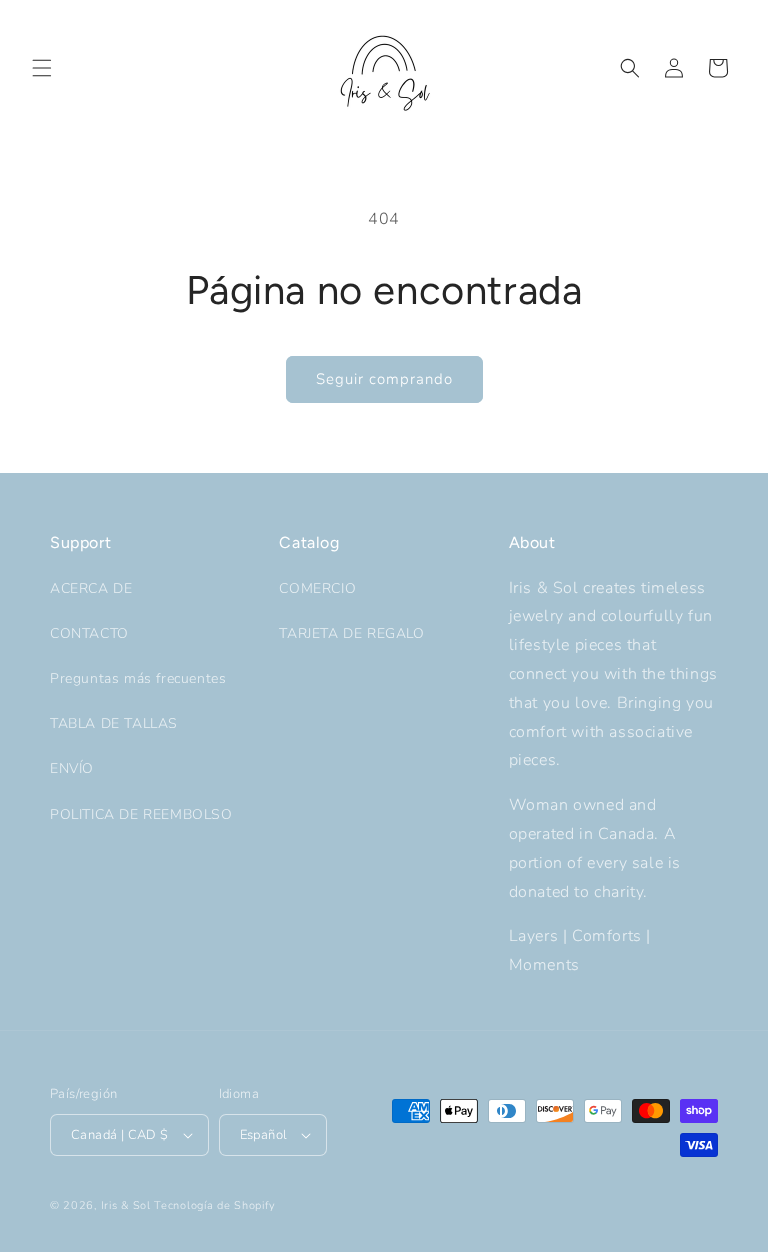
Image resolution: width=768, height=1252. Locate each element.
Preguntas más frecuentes (138, 678)
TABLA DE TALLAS (114, 723)
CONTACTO (89, 633)
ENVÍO (72, 768)
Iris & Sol (126, 1205)
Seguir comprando (384, 379)
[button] (42, 68)
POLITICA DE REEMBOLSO (141, 814)
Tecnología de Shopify (215, 1205)
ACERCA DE (91, 588)
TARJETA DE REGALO (351, 633)
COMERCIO (317, 588)
